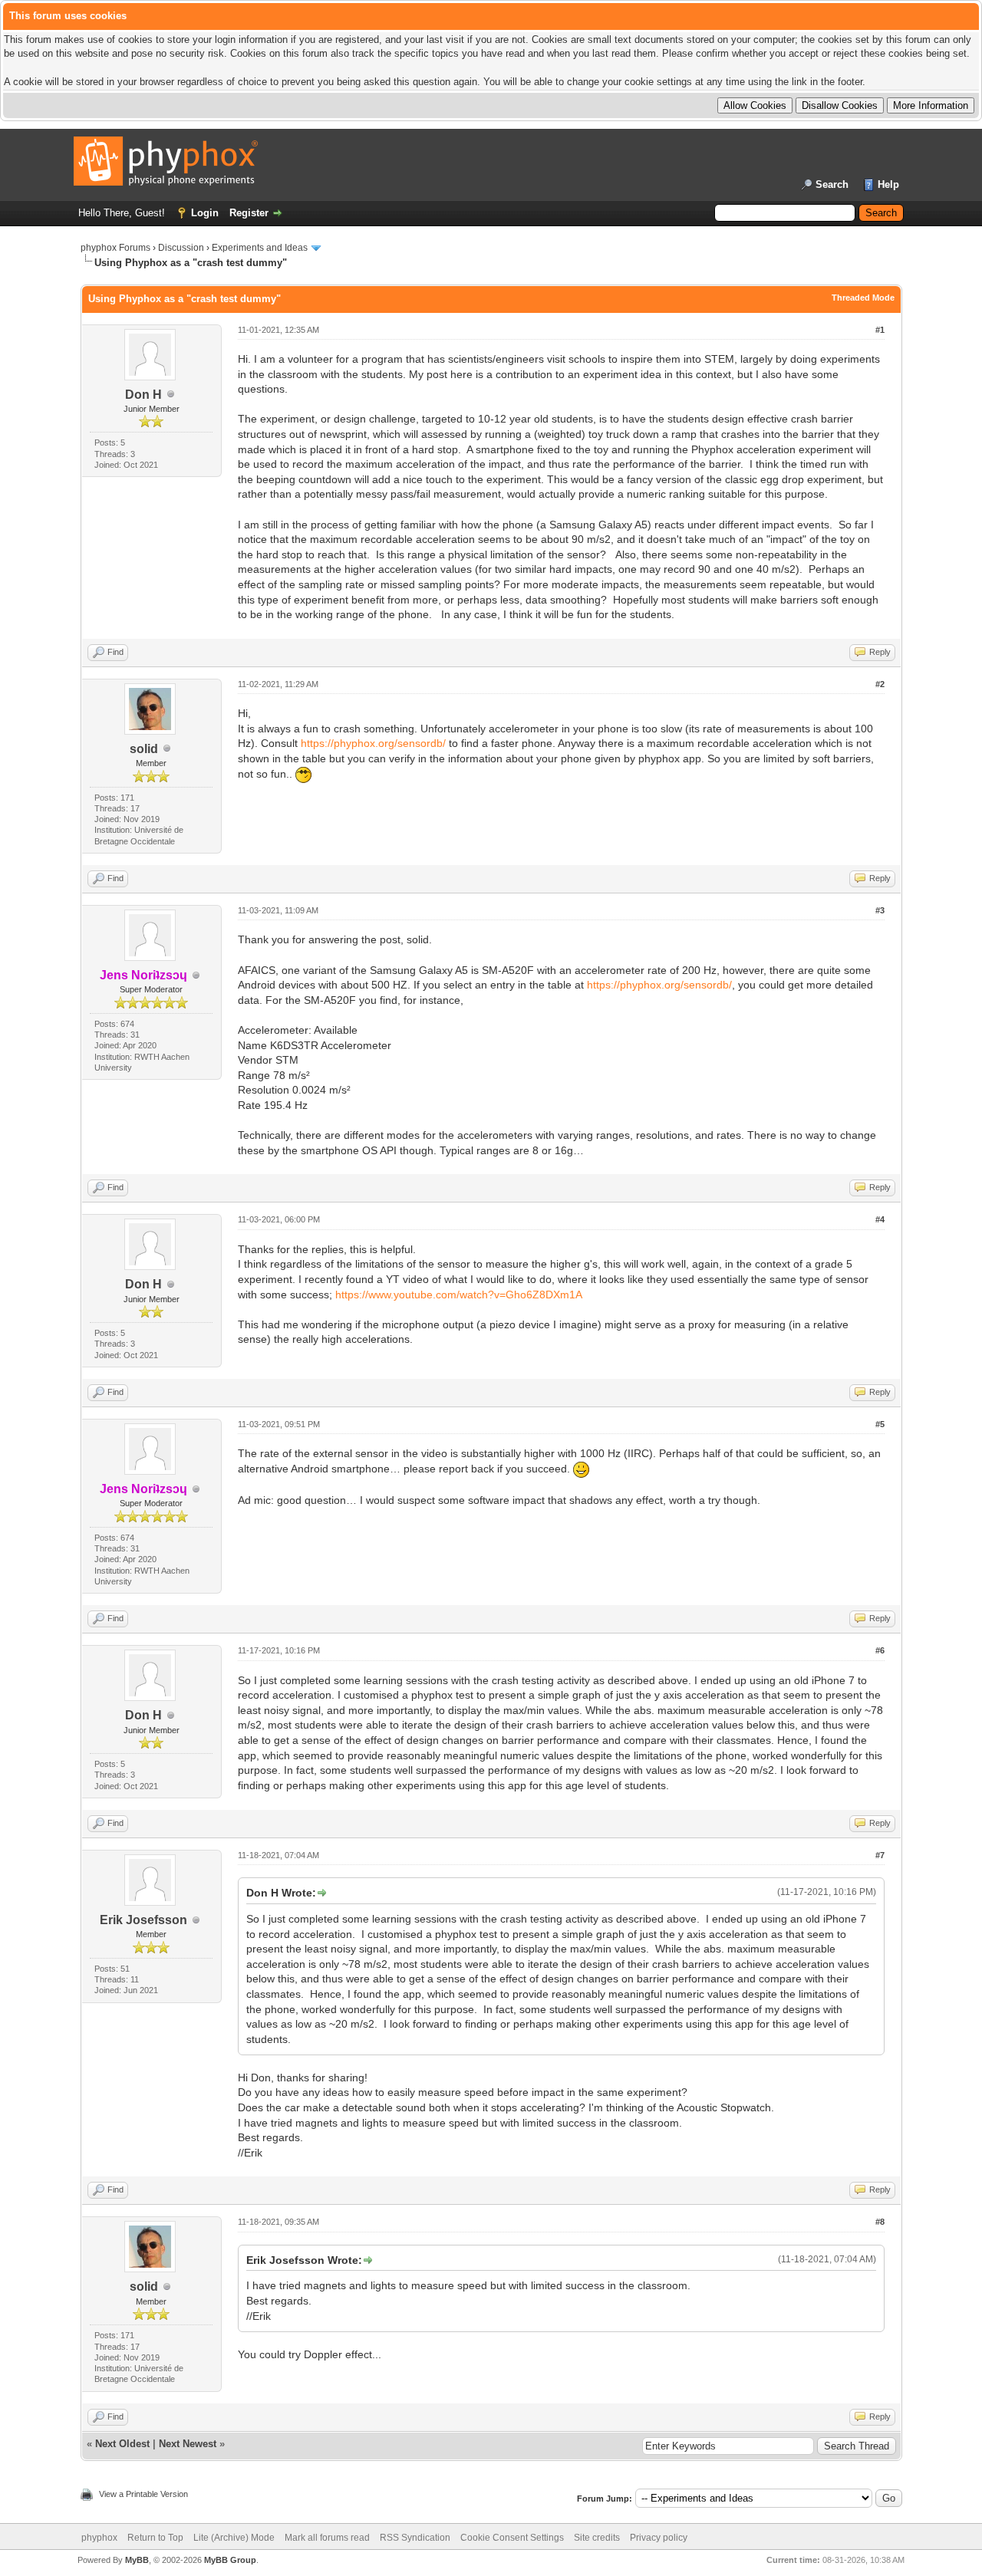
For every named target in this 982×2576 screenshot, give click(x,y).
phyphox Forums (115, 248)
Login (205, 213)
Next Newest (188, 2444)
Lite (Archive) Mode (234, 2538)
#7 (880, 1855)
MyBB (137, 2560)
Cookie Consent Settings (512, 2538)
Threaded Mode (863, 298)
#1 (880, 330)
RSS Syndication (415, 2538)
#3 (880, 910)
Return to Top (155, 2538)
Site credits (597, 2538)
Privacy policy (659, 2538)
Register (249, 213)
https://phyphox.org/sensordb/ (373, 743)
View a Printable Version (143, 2494)
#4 (880, 1219)
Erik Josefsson (143, 1920)
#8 (880, 2222)
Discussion (181, 248)
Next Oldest (122, 2444)
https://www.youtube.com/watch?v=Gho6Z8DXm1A (459, 1295)
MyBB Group (230, 2560)
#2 (880, 684)
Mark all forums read (327, 2538)
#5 (880, 1424)
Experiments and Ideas (260, 248)
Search (832, 184)
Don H (143, 395)
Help (888, 184)
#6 (880, 1650)
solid (144, 749)
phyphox (99, 2538)
